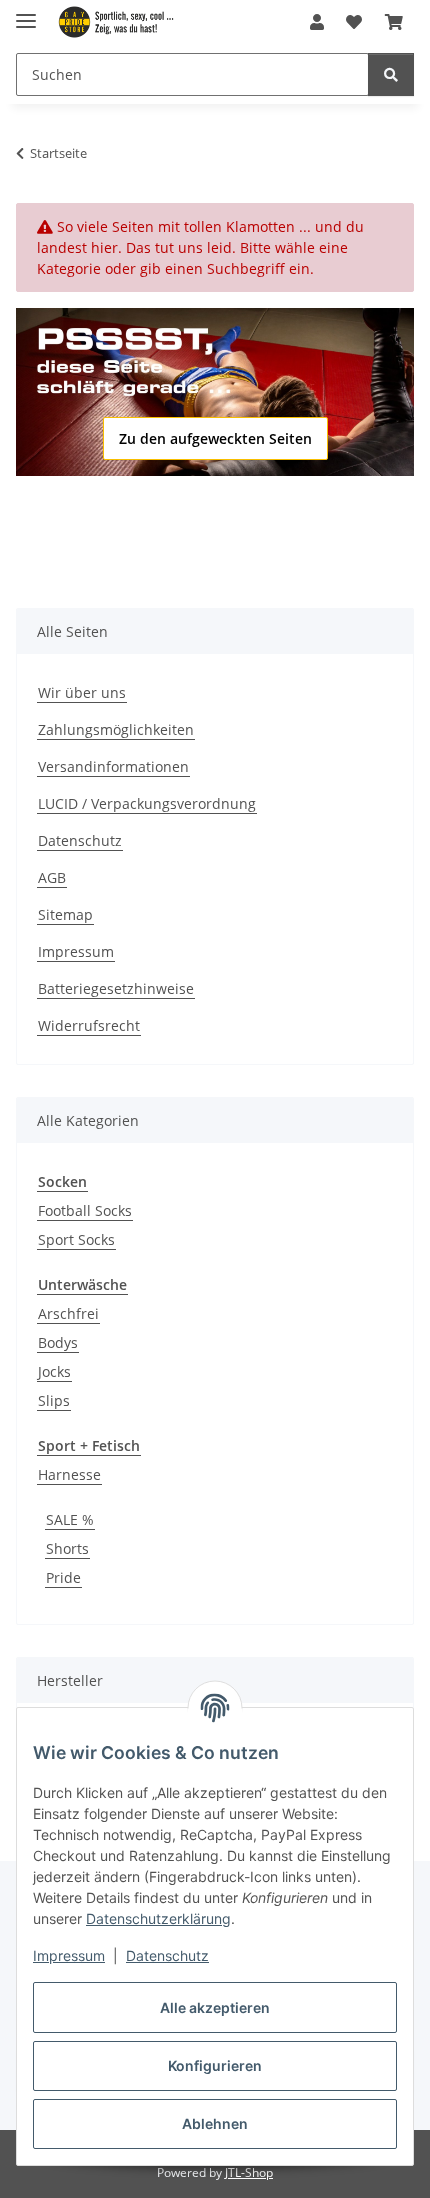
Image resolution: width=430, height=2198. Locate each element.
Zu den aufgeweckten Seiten (215, 438)
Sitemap (65, 914)
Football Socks (85, 1210)
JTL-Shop (249, 2172)
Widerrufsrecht (89, 1025)
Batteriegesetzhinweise (116, 988)
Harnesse (69, 1474)
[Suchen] (391, 74)
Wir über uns (82, 692)
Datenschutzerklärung (158, 1918)
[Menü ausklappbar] (26, 12)
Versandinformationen (113, 766)
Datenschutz (167, 1955)
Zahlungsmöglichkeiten (116, 729)
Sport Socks (76, 1239)
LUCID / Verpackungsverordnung (147, 803)
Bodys (58, 1342)
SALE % (70, 1519)
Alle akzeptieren (215, 2007)
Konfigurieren (215, 2065)
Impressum (69, 1955)
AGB (52, 877)
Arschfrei (68, 1313)
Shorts (67, 1548)
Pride (63, 1577)
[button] (317, 22)
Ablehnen (215, 2123)
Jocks (54, 1371)
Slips (54, 1400)
